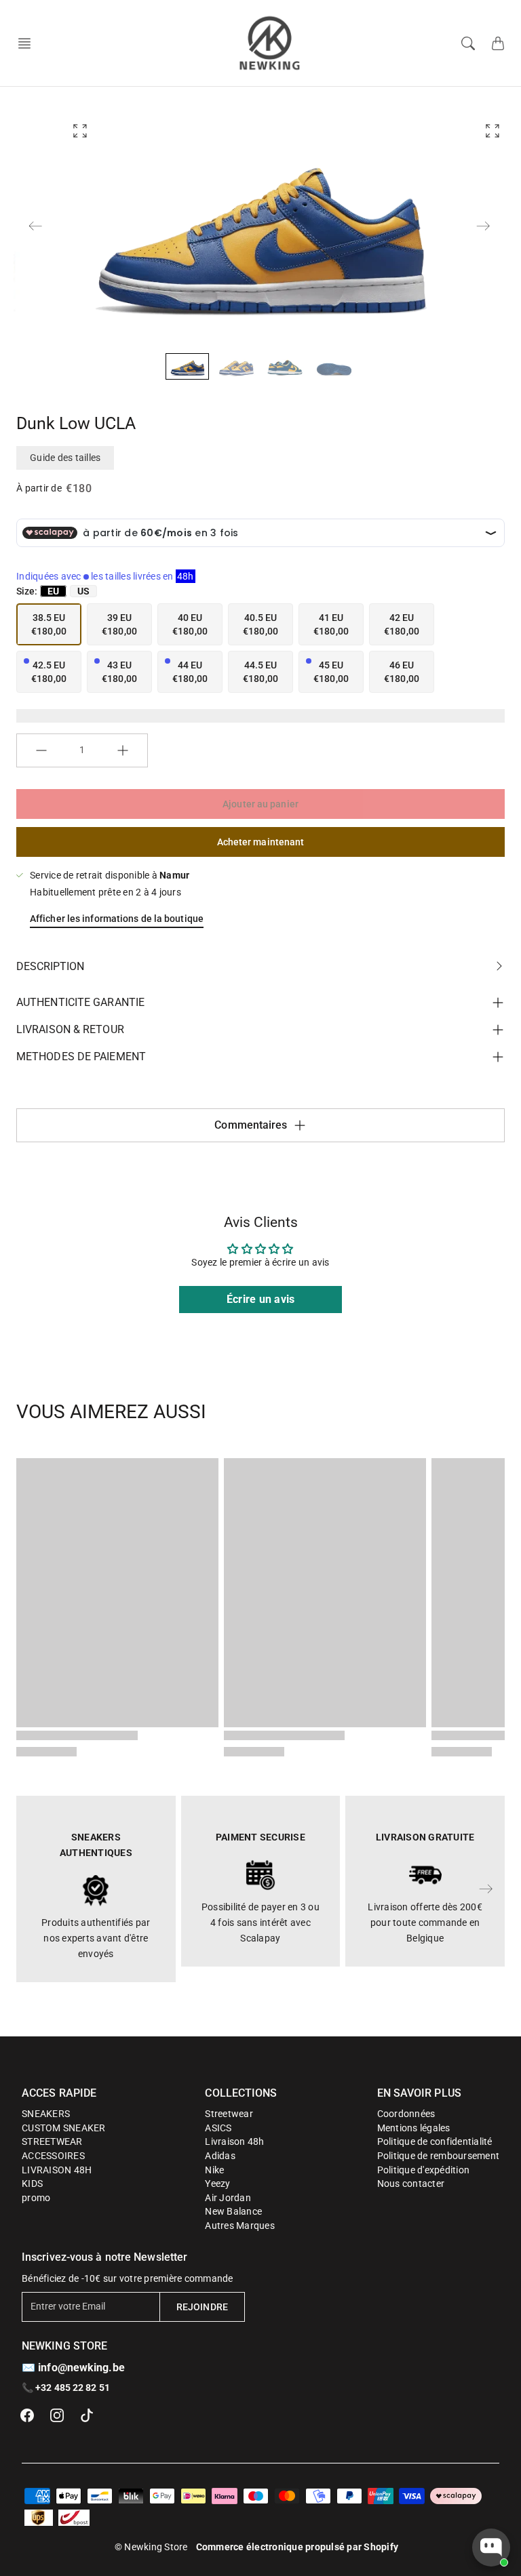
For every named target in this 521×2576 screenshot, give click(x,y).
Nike (214, 2170)
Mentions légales (414, 2128)
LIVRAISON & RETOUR (70, 1029)
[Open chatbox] (491, 2548)
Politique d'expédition (424, 2170)
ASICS (218, 2128)
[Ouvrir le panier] (498, 43)
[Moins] (41, 750)
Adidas (220, 2156)
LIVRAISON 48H (57, 2170)
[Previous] (35, 226)
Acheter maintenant (261, 842)
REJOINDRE (202, 2307)
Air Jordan (228, 2198)
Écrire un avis (261, 1299)
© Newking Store (151, 2547)
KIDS (32, 2183)
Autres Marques (240, 2226)
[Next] (483, 226)
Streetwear (229, 2114)
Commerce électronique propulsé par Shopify (297, 2547)
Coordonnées (406, 2114)
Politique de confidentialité (435, 2141)
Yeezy (217, 2183)
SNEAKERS (46, 2114)
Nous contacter (411, 2183)
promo (36, 2198)
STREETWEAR (52, 2141)
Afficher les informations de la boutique (117, 919)
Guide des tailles (65, 458)
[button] (28, 43)
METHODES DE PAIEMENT (81, 1056)
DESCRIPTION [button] (50, 966)
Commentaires (251, 1125)
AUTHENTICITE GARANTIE (80, 1002)
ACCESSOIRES (53, 2156)
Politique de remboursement (439, 2156)
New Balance (233, 2211)
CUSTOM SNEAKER (64, 2128)
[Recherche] (468, 43)
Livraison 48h (234, 2141)
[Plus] (123, 750)
